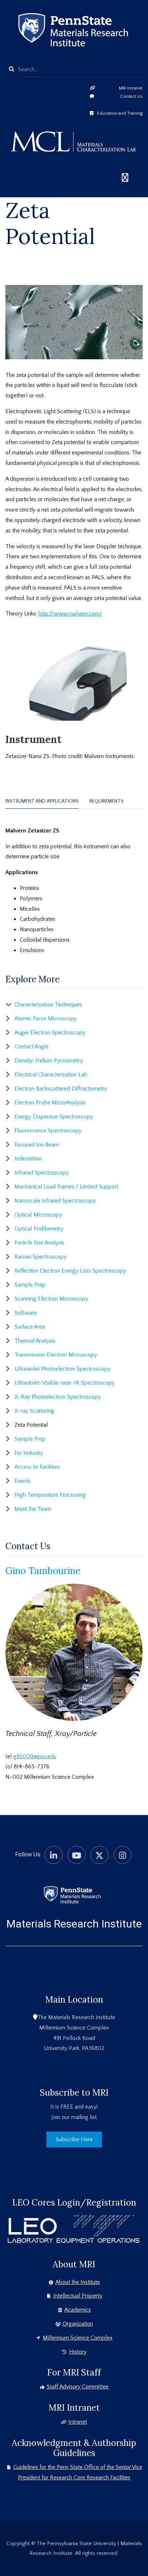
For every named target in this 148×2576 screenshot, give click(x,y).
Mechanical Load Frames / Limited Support (66, 1187)
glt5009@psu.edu (35, 1756)
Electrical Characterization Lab (51, 1075)
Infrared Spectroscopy (41, 1173)
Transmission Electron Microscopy (56, 1355)
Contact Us (131, 96)
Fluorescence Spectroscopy (48, 1131)
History (78, 2352)
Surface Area (30, 1327)
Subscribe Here (74, 2139)
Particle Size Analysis (39, 1243)
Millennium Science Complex (78, 2338)
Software (26, 1313)
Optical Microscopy (38, 1215)
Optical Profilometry (39, 1229)
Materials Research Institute (74, 1924)
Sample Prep (30, 1285)
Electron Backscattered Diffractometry (61, 1089)
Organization (78, 2324)
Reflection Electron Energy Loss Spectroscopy (70, 1271)
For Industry (29, 1453)
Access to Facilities (37, 1467)
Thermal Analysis (35, 1341)
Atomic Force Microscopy (45, 1019)
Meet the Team (33, 1509)
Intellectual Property (78, 2296)
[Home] (72, 1894)
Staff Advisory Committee (78, 2387)
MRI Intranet (131, 88)
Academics (78, 2310)
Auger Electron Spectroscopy (50, 1033)
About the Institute (78, 2282)
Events (22, 1481)
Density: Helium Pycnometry (49, 1061)
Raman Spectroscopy (40, 1257)
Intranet (78, 2422)
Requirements (107, 801)
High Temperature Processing (50, 1495)
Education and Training (120, 113)
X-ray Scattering (34, 1411)
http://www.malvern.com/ (70, 614)
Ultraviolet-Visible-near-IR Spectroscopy (64, 1383)
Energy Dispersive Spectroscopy (54, 1117)
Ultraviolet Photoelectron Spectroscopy (62, 1369)
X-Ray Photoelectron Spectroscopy (58, 1397)
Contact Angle (31, 1047)
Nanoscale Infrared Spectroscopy (55, 1201)
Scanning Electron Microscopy (51, 1299)
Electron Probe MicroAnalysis (50, 1103)
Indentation (28, 1159)
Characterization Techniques (48, 1005)
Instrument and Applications (42, 801)
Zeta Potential (31, 1425)
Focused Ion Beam (37, 1145)
